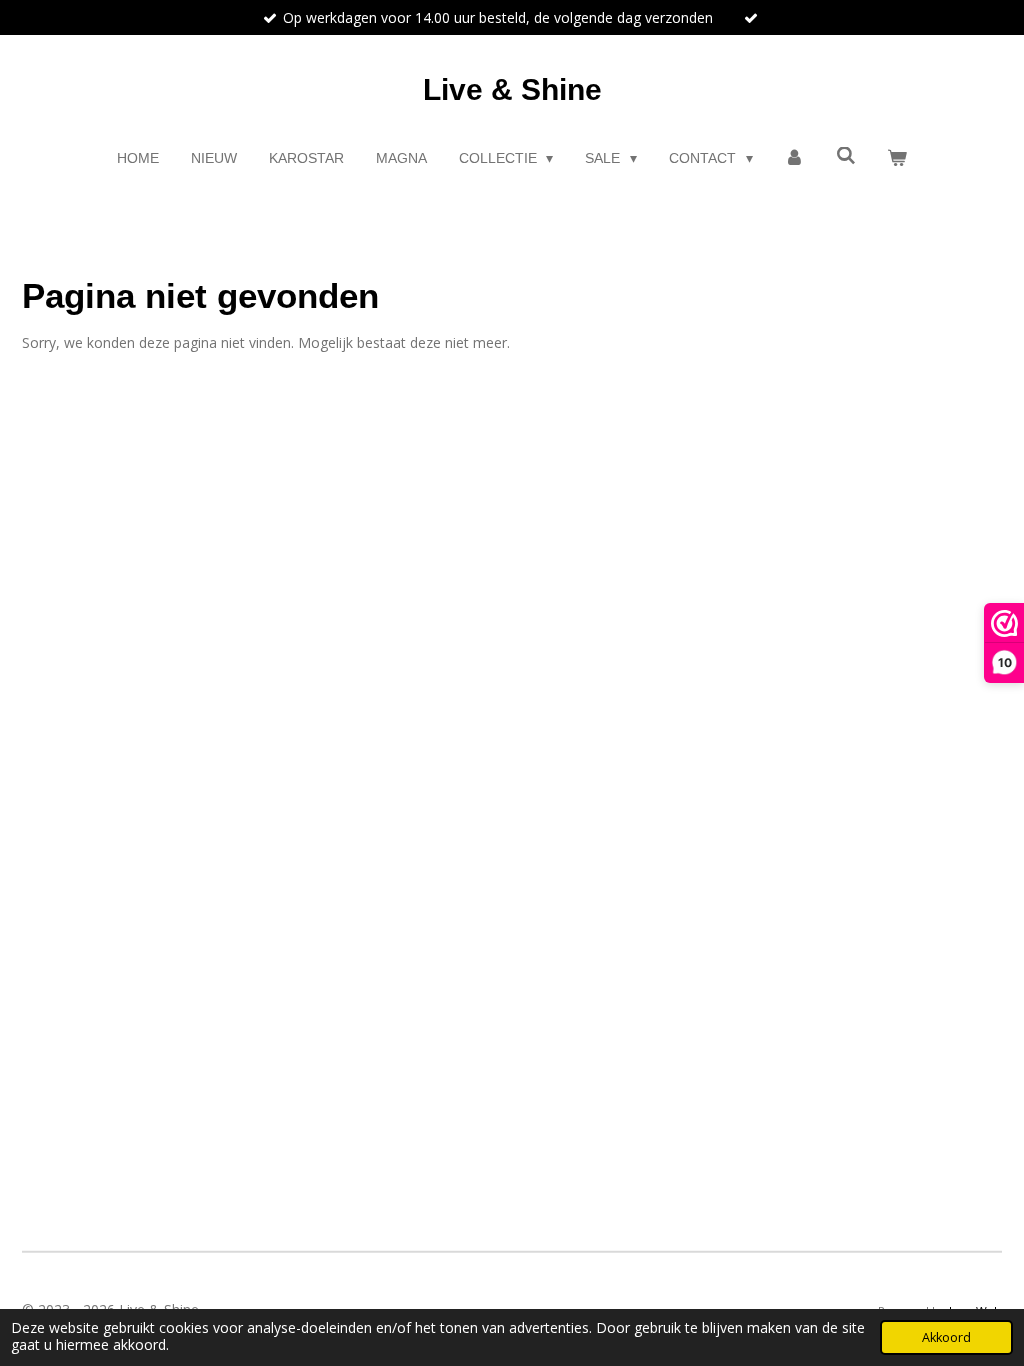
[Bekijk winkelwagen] (898, 158)
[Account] (795, 158)
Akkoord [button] (946, 1337)
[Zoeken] (846, 156)
